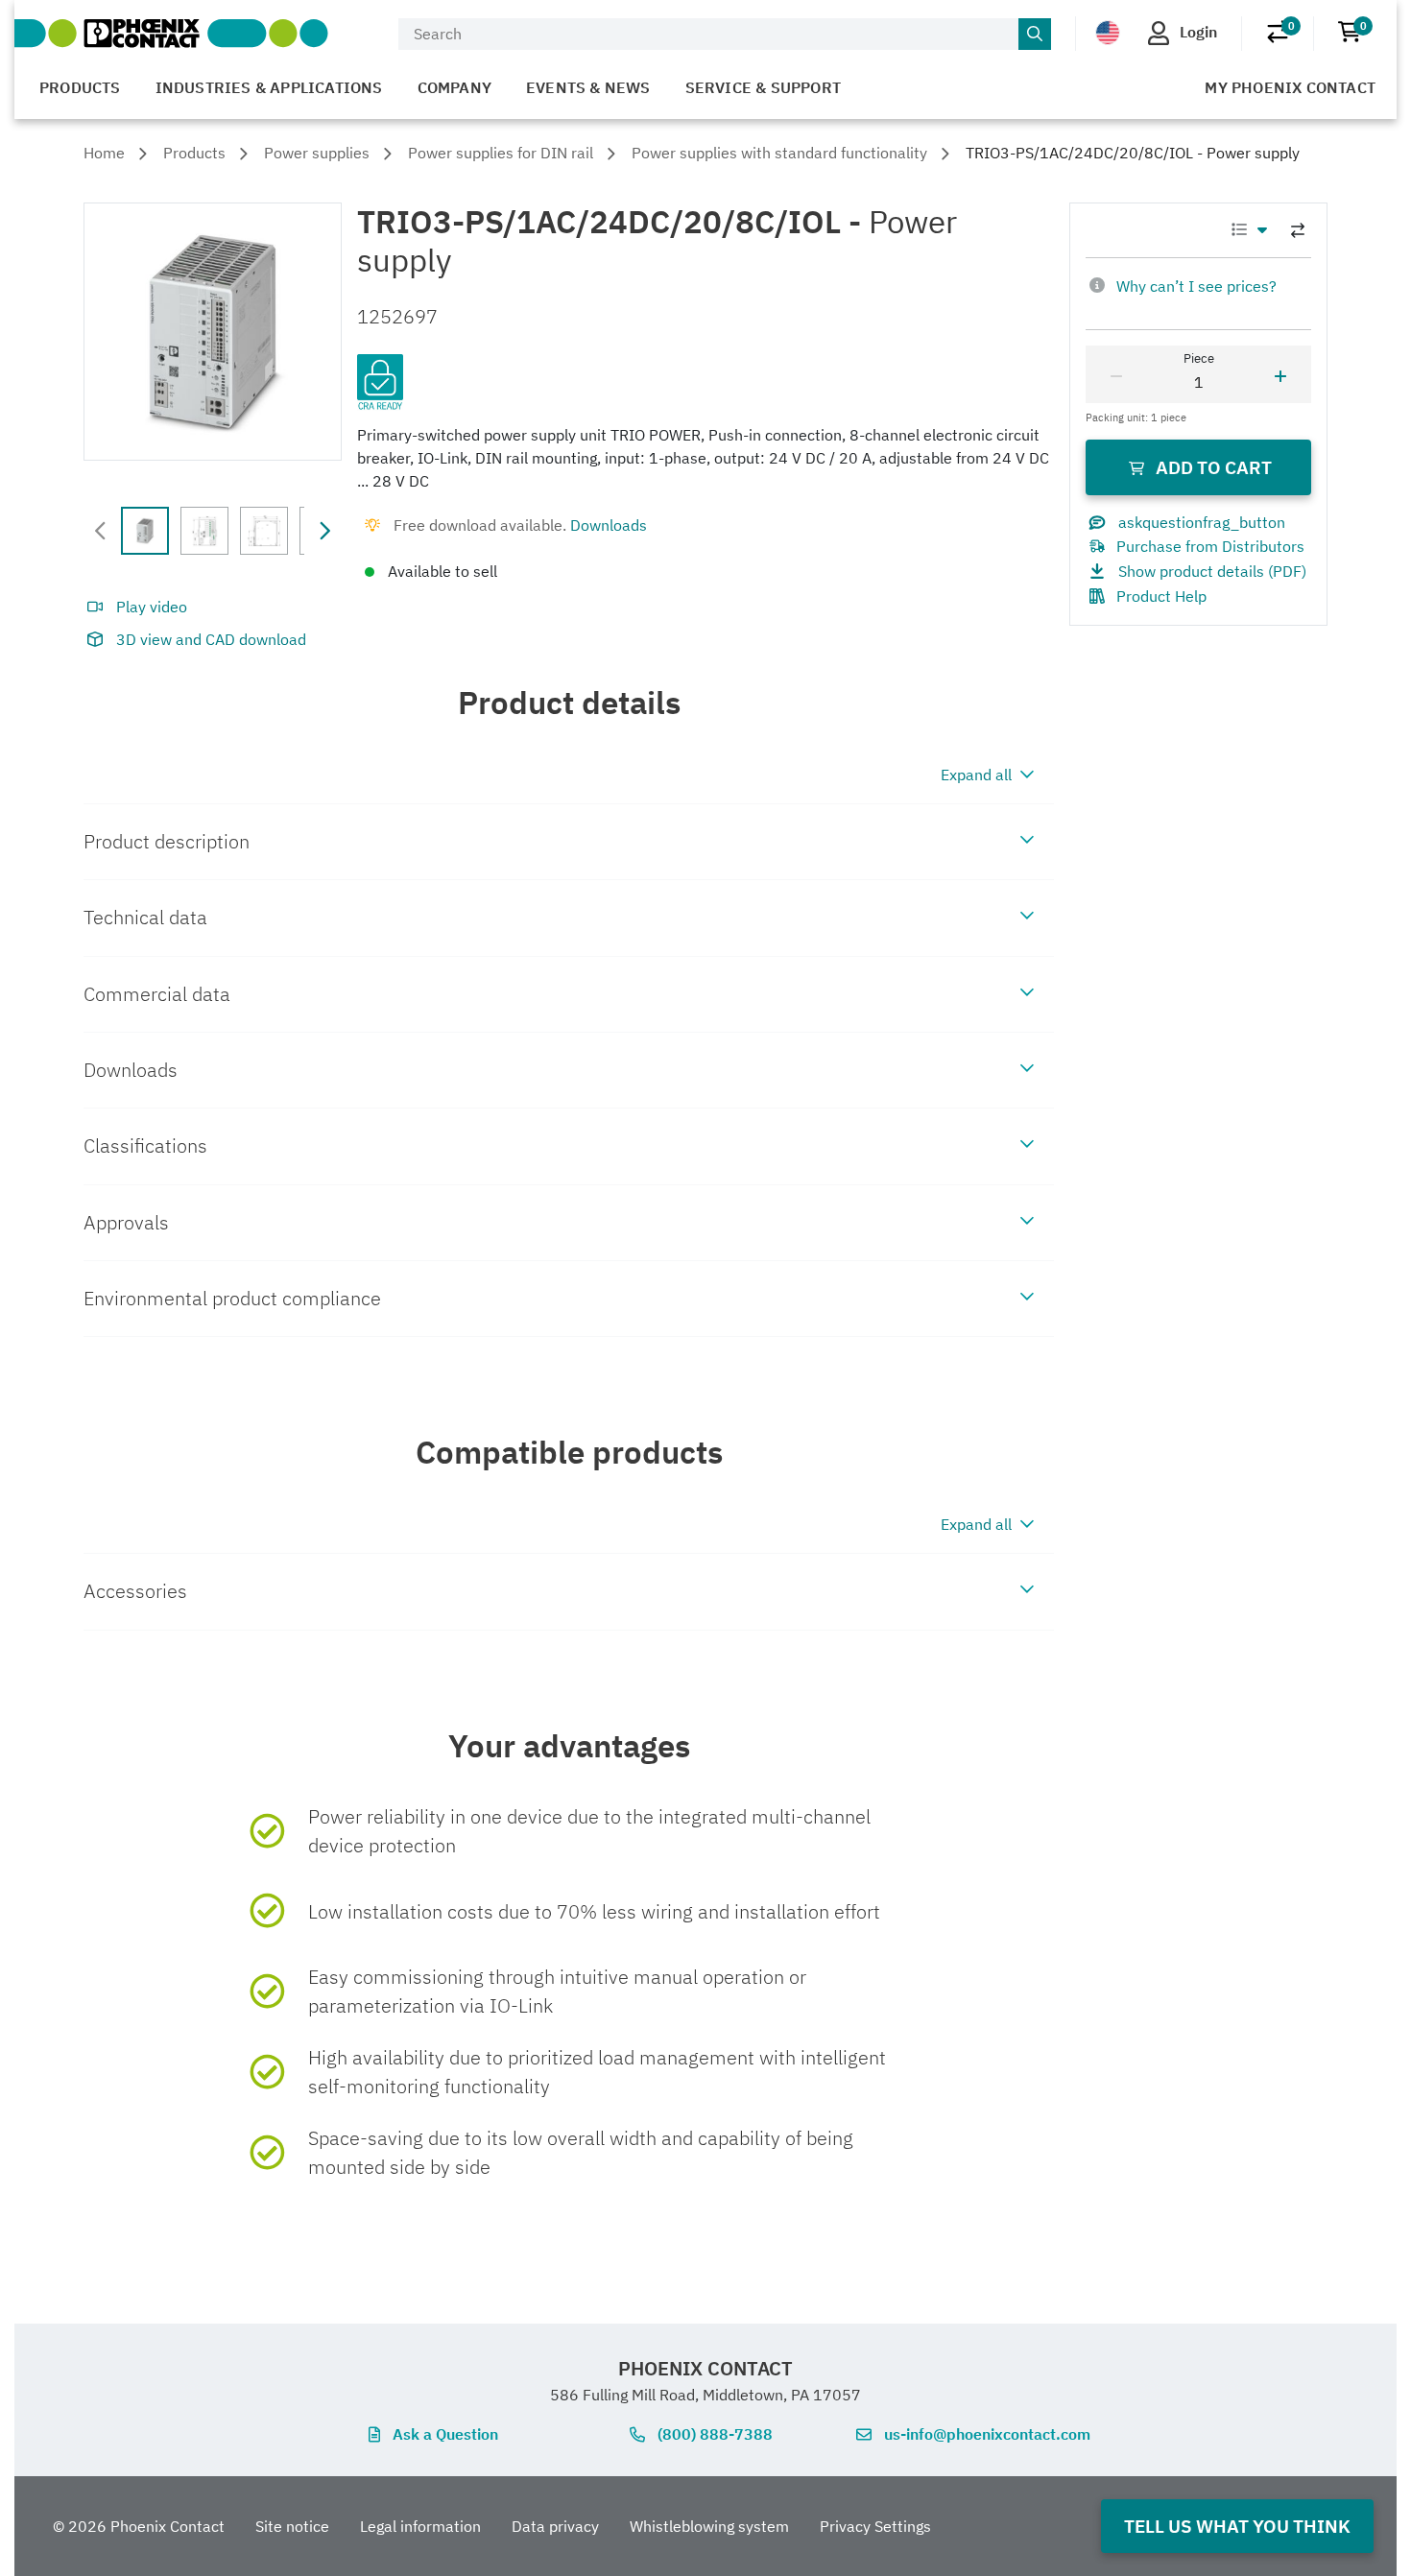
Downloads (609, 525)
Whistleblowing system (709, 2526)
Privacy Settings (875, 2526)
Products (80, 87)
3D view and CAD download (211, 639)
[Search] (1035, 35)
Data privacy (555, 2526)
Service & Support (763, 87)
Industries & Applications (269, 87)
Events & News (588, 87)
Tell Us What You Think (1237, 2526)
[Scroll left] (101, 531)
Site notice (292, 2526)
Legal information (420, 2526)
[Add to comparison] (1298, 230)
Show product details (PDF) (1212, 571)
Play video (152, 607)
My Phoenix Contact (1290, 87)
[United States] (1108, 33)
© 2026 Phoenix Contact (139, 2526)
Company (454, 87)
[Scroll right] (324, 531)
